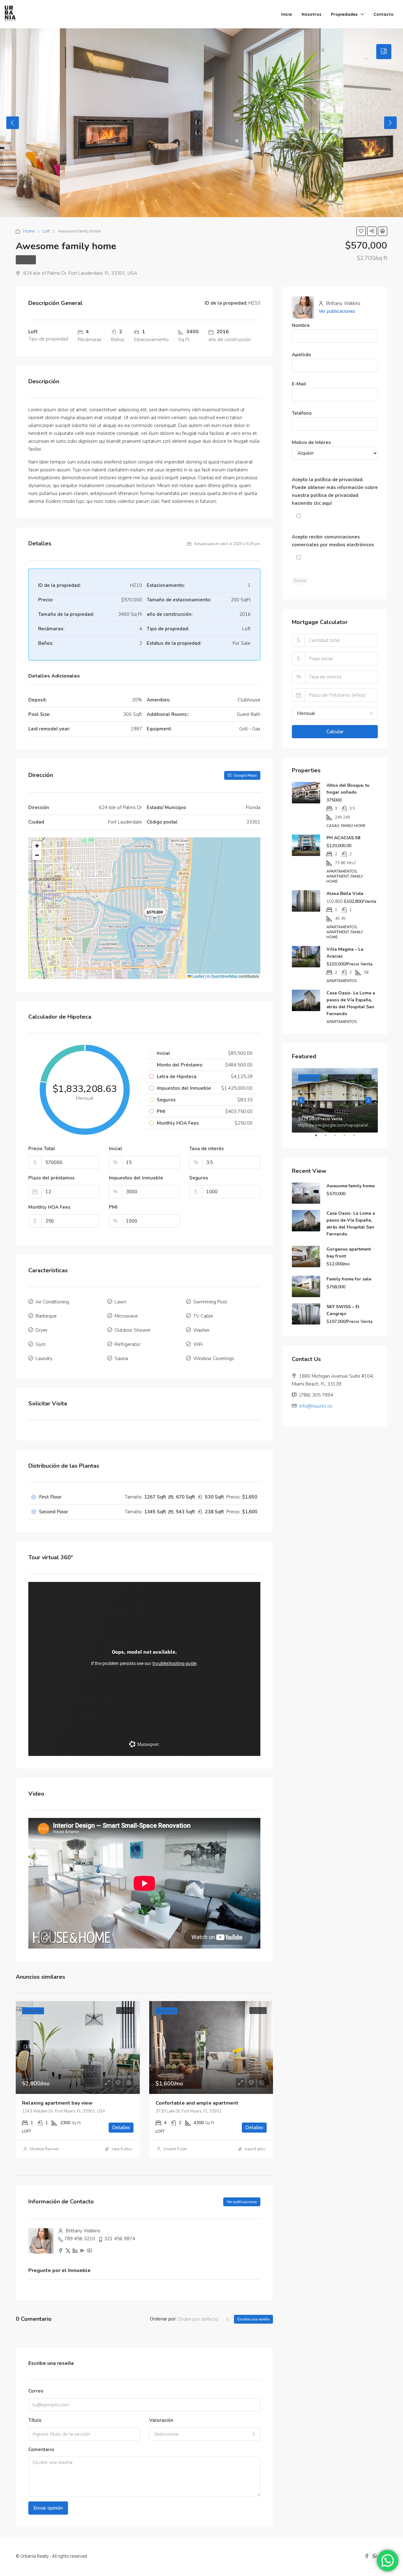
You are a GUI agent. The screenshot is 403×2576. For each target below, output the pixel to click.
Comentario (41, 2449)
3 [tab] (338, 1138)
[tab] (384, 52)
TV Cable (203, 1316)
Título (35, 2420)
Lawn (120, 1302)
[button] (37, 846)
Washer (201, 1330)
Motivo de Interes (311, 442)
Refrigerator (128, 1344)
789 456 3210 (80, 2239)
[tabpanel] (335, 1100)
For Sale (26, 260)
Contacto (383, 14)
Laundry (44, 1358)
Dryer (42, 1330)
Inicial (116, 1149)
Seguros (199, 1178)
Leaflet (198, 976)
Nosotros (312, 14)
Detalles (121, 2128)
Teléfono (302, 413)
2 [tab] (329, 1138)
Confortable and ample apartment (197, 2103)
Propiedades (344, 14)
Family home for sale (349, 1279)
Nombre (301, 325)
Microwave (126, 1316)
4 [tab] (348, 1138)
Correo (36, 2391)
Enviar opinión (48, 2508)
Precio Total (42, 1149)
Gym (41, 1344)
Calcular (335, 732)
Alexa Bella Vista (345, 894)
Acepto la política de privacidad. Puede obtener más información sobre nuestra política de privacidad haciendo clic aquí (335, 491)
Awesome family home (351, 1186)
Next (390, 123)
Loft (46, 231)
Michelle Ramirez (45, 2149)
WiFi (198, 1344)
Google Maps (245, 775)
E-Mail (299, 384)
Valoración (161, 2420)
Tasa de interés (207, 1149)
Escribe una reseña (253, 2319)
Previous (13, 123)
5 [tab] (357, 1138)
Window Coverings (214, 1358)
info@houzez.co (316, 1406)
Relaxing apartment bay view (57, 2103)
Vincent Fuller (175, 2149)
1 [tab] (319, 1138)
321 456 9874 (120, 2239)
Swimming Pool (210, 1302)
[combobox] (204, 2319)
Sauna (121, 1358)
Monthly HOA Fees (49, 1207)
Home (29, 231)
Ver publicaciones (242, 2202)
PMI (113, 1207)
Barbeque (46, 1316)
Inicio (287, 14)
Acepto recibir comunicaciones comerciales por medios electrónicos (333, 541)
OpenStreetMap (224, 976)
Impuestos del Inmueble (136, 1178)
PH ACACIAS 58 (343, 838)
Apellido (301, 355)
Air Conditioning (52, 1302)
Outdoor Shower (133, 1330)
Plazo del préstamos (51, 1178)
